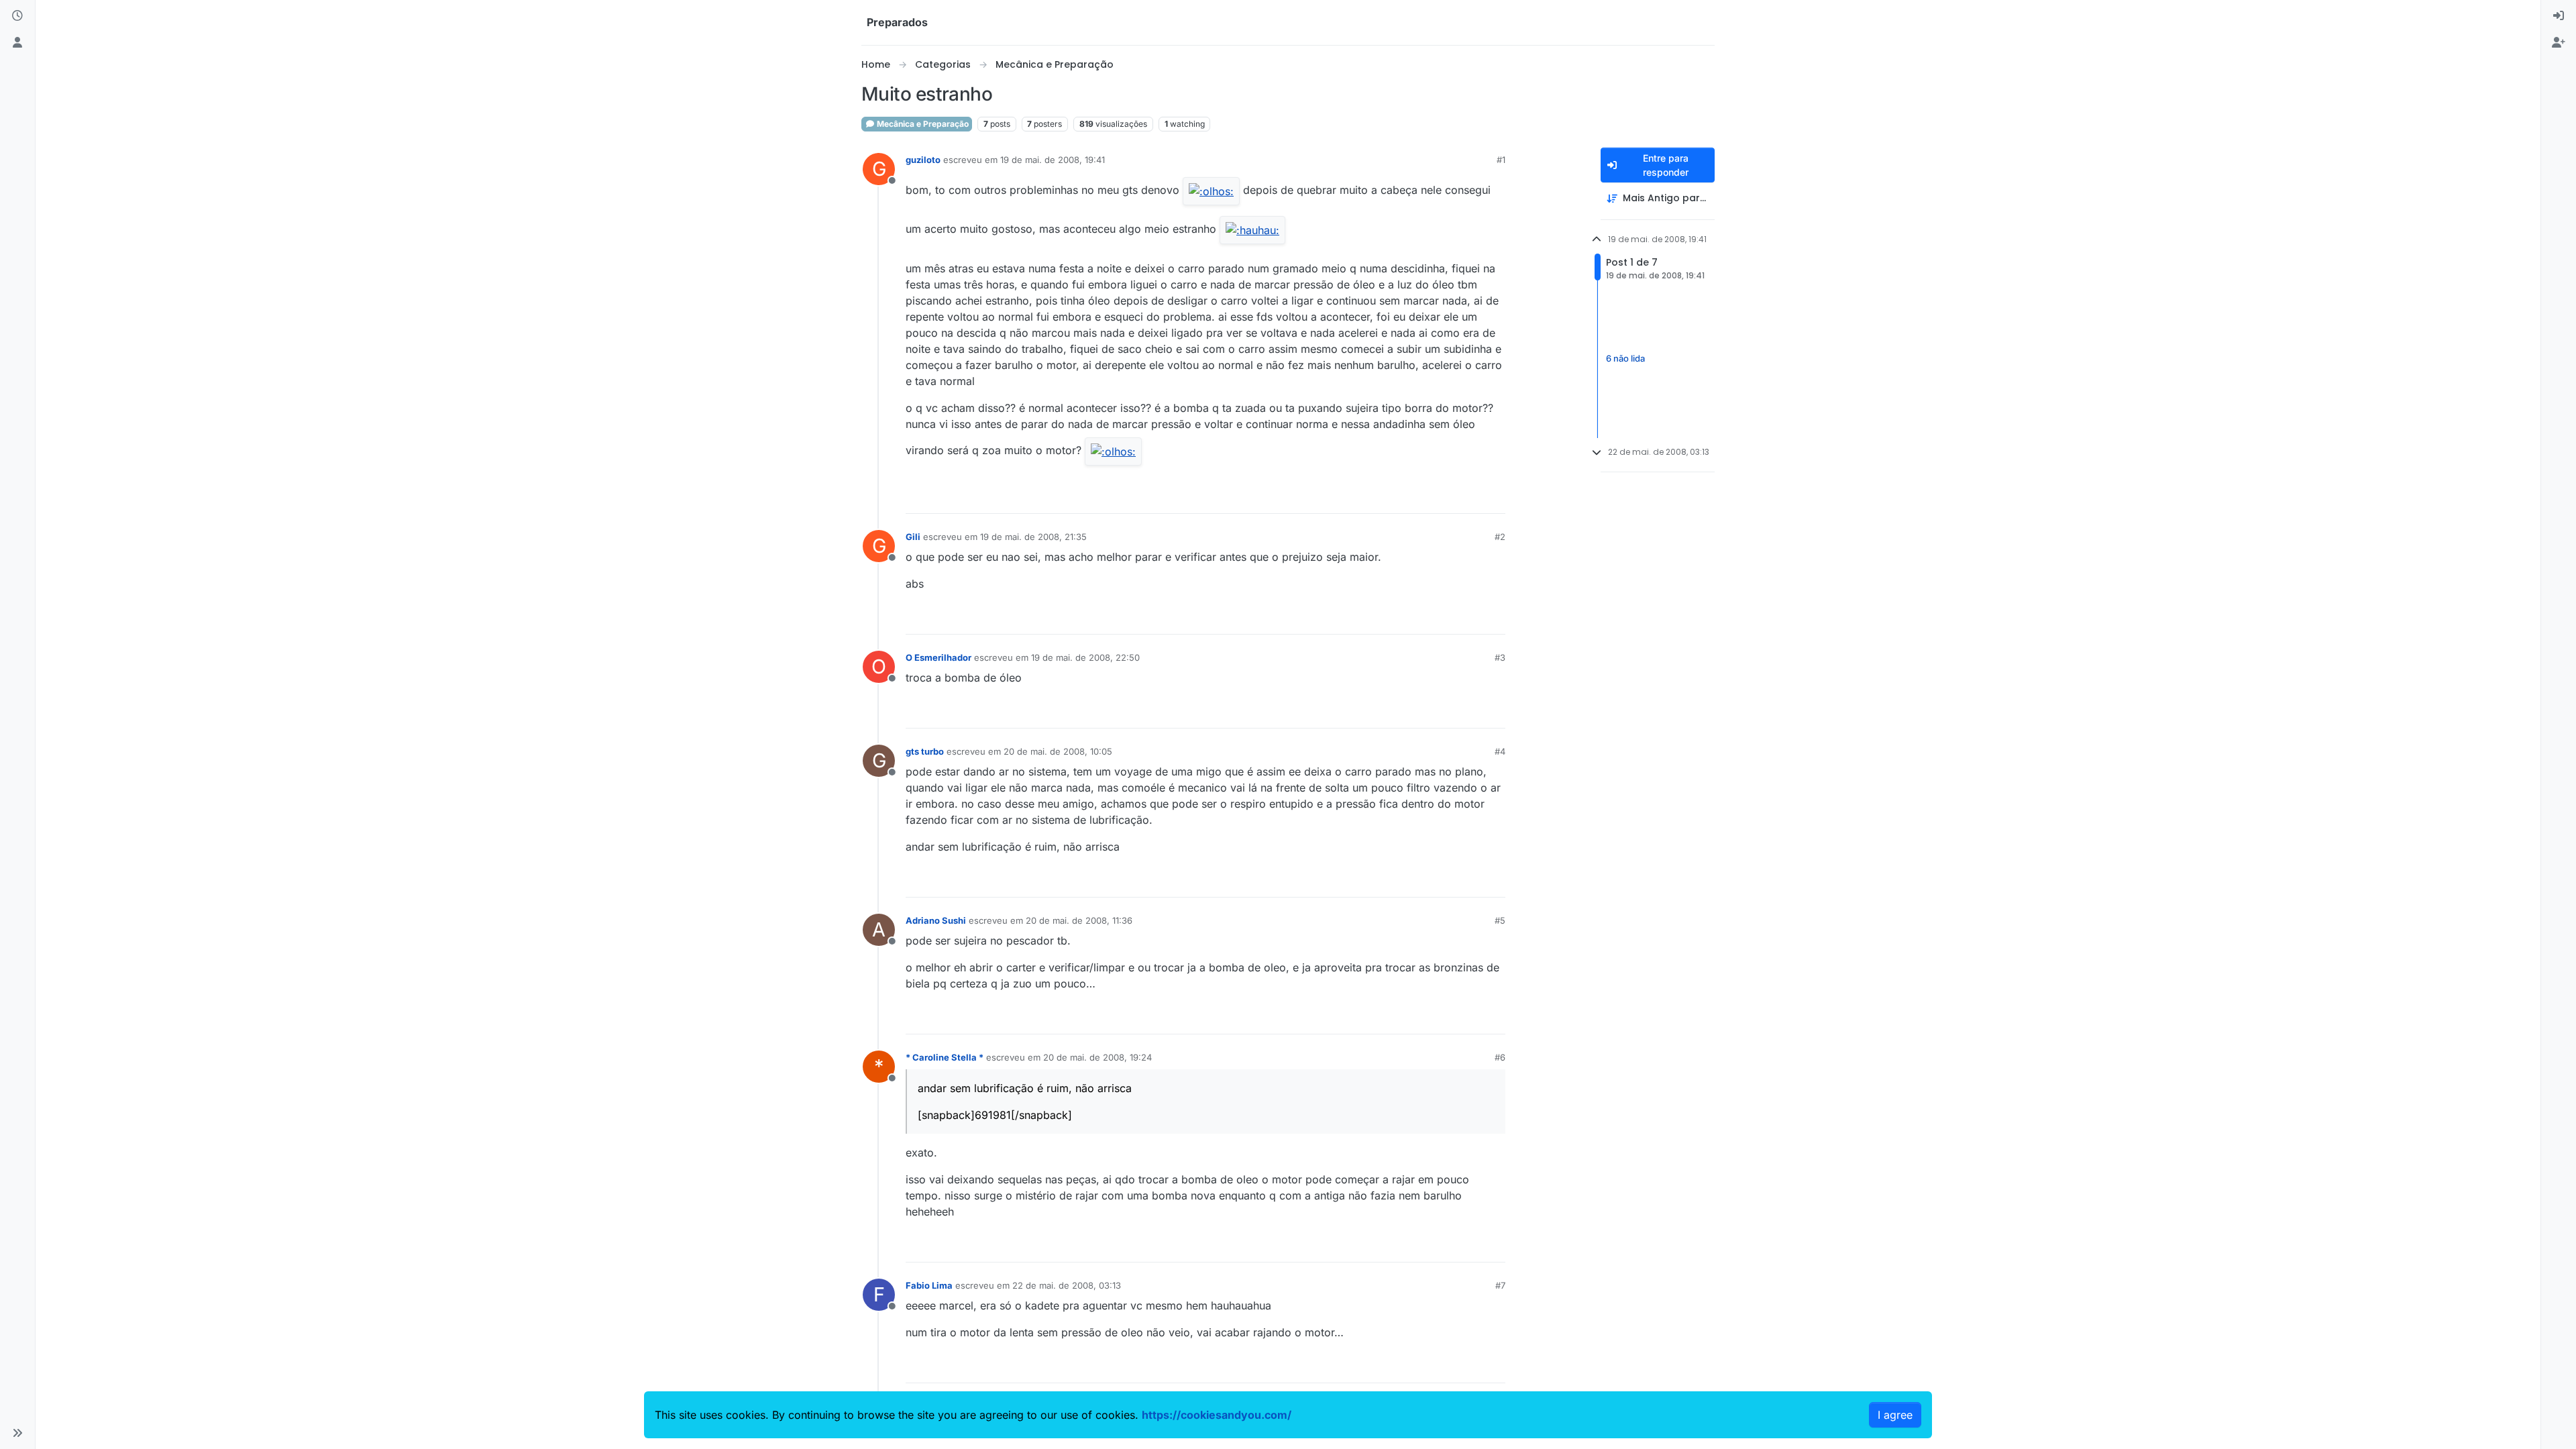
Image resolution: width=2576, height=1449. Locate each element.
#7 (1500, 1285)
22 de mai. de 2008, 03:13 (1067, 1285)
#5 (1500, 920)
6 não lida (1625, 359)
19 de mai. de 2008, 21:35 (1033, 537)
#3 (1500, 657)
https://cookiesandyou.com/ (1217, 1415)
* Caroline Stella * (945, 1057)
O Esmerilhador (938, 657)
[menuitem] (2559, 16)
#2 (1500, 537)
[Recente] (17, 16)
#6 (1500, 1057)
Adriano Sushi (936, 920)
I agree (1895, 1415)
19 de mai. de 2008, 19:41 (1053, 160)
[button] (17, 1433)
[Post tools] (1494, 497)
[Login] (2559, 16)
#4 (1500, 751)
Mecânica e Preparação (922, 124)
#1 (1501, 160)
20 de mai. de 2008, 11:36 (1079, 920)
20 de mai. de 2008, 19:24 (1097, 1057)
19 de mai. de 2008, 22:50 (1085, 657)
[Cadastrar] (2559, 43)
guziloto (923, 160)
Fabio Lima (929, 1285)
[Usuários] (17, 43)
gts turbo (925, 751)
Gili (913, 537)
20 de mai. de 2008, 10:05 (1058, 751)
